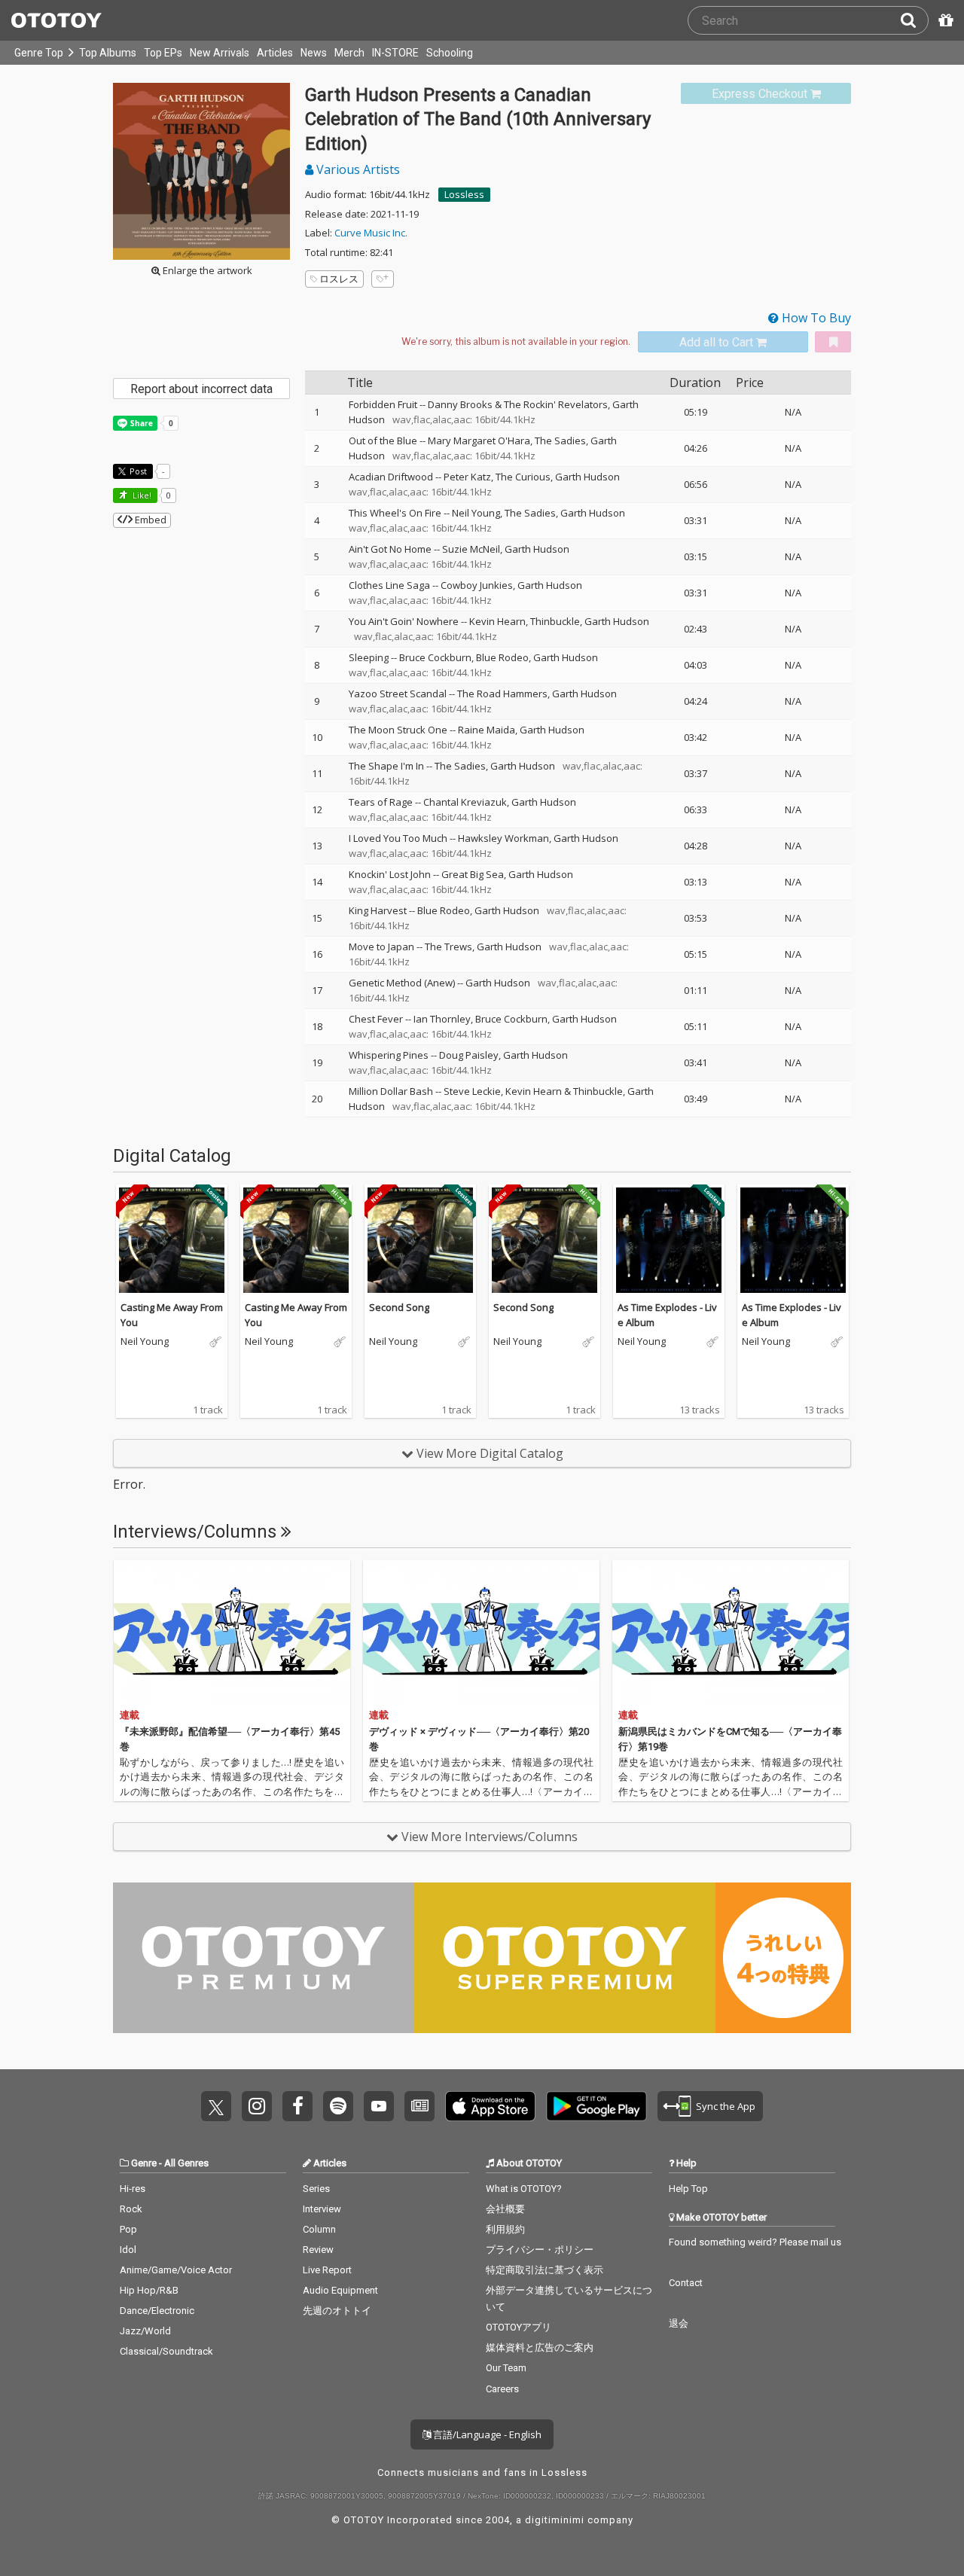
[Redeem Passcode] (944, 20)
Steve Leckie (472, 1091)
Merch (349, 53)
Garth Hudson (587, 477)
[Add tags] (383, 279)
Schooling (450, 53)
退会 (679, 2323)
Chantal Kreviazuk (465, 802)
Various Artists (357, 169)
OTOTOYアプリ (519, 2327)
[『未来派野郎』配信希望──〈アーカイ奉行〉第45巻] (232, 1632)
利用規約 (505, 2229)
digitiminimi (555, 2520)
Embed (149, 520)
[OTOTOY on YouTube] (379, 2106)
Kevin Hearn (497, 621)
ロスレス (339, 279)
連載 (130, 1715)
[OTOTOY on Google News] (419, 2106)
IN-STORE (395, 53)
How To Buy (815, 318)
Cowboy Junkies (477, 585)
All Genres (186, 2163)
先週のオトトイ (337, 2311)
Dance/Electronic (157, 2311)
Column (319, 2229)
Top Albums (108, 53)
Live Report (327, 2270)
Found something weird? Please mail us (755, 2242)
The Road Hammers (502, 694)
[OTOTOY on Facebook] (297, 2106)
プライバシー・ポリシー (540, 2250)
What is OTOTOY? (524, 2189)
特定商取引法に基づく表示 (545, 2270)
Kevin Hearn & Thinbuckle (564, 1091)
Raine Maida (487, 730)
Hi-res (133, 2189)
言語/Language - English (486, 2434)
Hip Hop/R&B (149, 2290)
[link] (766, 94)
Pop (128, 2229)
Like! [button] (141, 495)
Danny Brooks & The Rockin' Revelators (518, 404)
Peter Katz (467, 477)
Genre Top (39, 53)
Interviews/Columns (197, 1532)
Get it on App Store (490, 2106)
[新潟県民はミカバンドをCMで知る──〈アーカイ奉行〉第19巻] (731, 1632)
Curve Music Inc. (371, 233)
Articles (275, 53)
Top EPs (163, 53)
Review (318, 2250)
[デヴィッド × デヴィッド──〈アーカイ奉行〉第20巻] (481, 1632)
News (314, 53)
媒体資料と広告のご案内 (540, 2347)
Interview (322, 2209)
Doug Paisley (469, 1055)
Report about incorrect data (201, 389)
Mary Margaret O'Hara (479, 441)
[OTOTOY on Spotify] (338, 2106)
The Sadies (560, 441)
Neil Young (476, 513)
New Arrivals (220, 53)
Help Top (688, 2189)
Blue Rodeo (502, 657)
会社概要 (505, 2209)
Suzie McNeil (471, 549)
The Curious (523, 477)
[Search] (914, 20)
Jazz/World (145, 2331)
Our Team (506, 2368)
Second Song (399, 1307)
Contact (686, 2283)
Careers (502, 2389)
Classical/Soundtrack (166, 2351)
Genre (144, 2163)
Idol (128, 2250)
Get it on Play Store (596, 2106)
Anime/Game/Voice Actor (176, 2270)
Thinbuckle (555, 621)
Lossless (464, 194)
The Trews (448, 947)
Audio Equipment (340, 2290)
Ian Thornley (442, 1019)
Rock (131, 2209)
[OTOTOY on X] (216, 2106)
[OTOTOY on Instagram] (257, 2106)
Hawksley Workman (503, 838)
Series (316, 2189)
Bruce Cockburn (435, 657)
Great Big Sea (473, 874)
